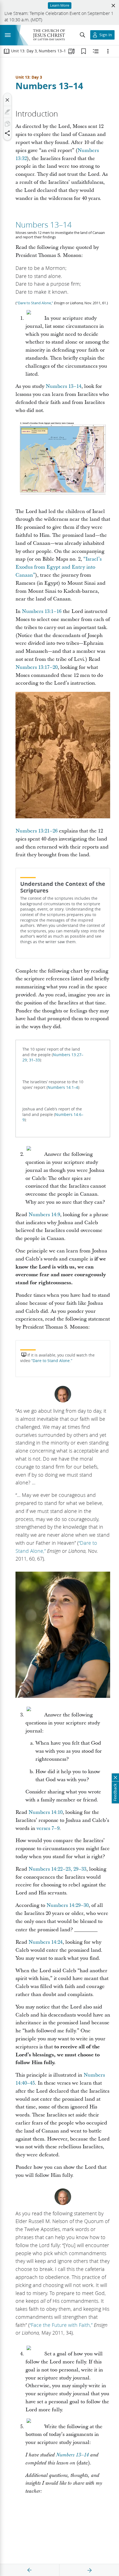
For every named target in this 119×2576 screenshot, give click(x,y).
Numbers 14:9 (44, 1215)
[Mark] (7, 112)
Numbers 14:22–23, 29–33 (57, 1869)
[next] (89, 2570)
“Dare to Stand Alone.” (52, 1361)
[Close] (7, 100)
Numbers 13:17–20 (37, 667)
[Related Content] (96, 51)
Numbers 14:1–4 (63, 1087)
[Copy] (7, 124)
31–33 (34, 1060)
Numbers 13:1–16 (42, 611)
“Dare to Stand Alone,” (35, 303)
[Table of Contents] (7, 51)
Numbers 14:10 (46, 1812)
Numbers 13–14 (49, 86)
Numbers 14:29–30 (68, 1905)
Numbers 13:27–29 (53, 1058)
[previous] (30, 2570)
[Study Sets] (71, 51)
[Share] (7, 133)
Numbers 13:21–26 (37, 831)
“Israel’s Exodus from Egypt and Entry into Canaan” (59, 567)
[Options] (108, 51)
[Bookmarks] (84, 51)
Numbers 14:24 (46, 1942)
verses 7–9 (48, 1828)
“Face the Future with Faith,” (61, 2325)
